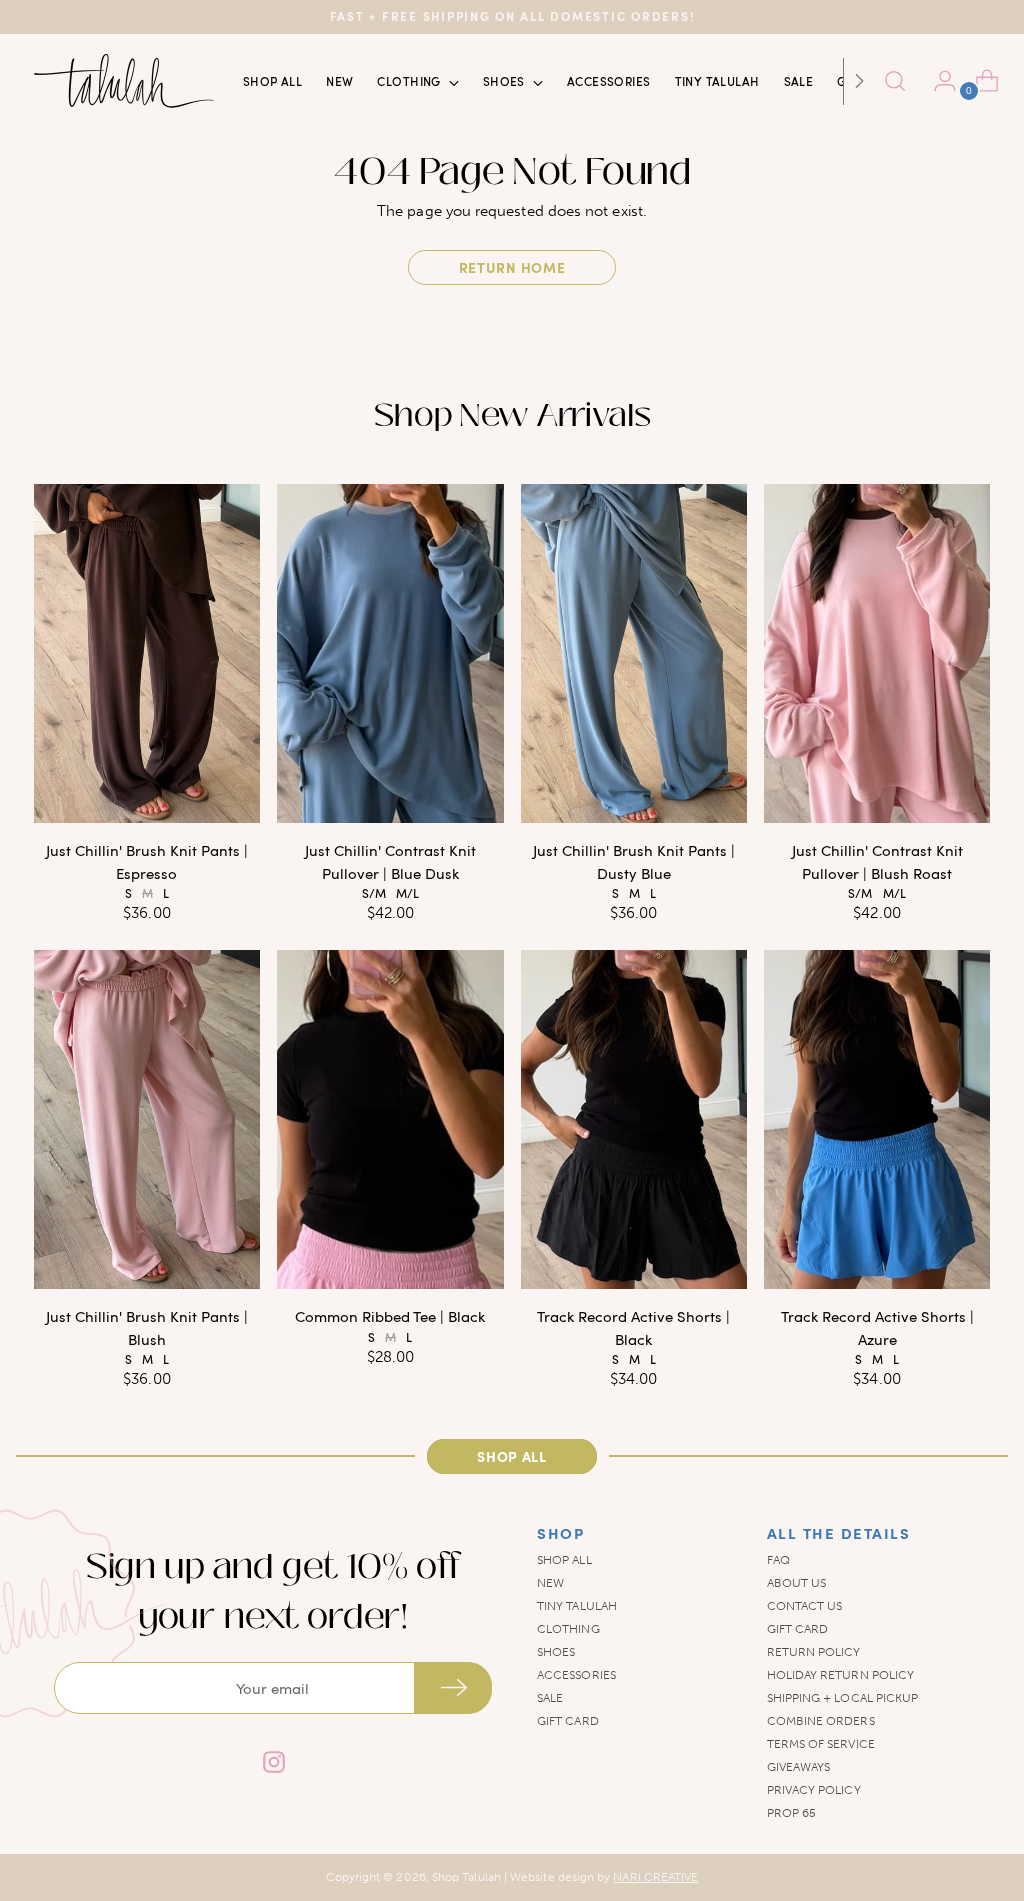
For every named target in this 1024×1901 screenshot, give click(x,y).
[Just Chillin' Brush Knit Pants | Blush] (147, 1120)
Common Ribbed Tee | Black (390, 1316)
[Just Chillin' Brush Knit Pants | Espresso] (147, 654)
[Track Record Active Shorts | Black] (634, 1120)
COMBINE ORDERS (821, 1721)
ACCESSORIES (576, 1675)
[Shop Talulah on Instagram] (273, 1764)
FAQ (778, 1560)
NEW (550, 1583)
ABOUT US (797, 1583)
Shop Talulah (466, 1877)
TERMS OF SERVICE (821, 1744)
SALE (550, 1698)
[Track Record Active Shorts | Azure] (877, 1120)
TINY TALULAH (577, 1606)
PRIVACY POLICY (814, 1790)
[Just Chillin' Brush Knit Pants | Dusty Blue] (634, 654)
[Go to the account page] (937, 81)
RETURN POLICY (814, 1652)
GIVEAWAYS (799, 1767)
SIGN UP (453, 1688)
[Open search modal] (895, 81)
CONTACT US (805, 1606)
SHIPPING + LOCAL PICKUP (843, 1698)
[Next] (859, 81)
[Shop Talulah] (124, 81)
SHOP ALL (564, 1560)
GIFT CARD (568, 1721)
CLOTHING (568, 1629)
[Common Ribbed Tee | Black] (390, 1120)
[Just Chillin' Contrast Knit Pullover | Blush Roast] (877, 654)
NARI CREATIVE (655, 1877)
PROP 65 (792, 1813)
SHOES (556, 1652)
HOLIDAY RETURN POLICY (841, 1675)
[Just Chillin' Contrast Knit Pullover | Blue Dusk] (390, 654)
